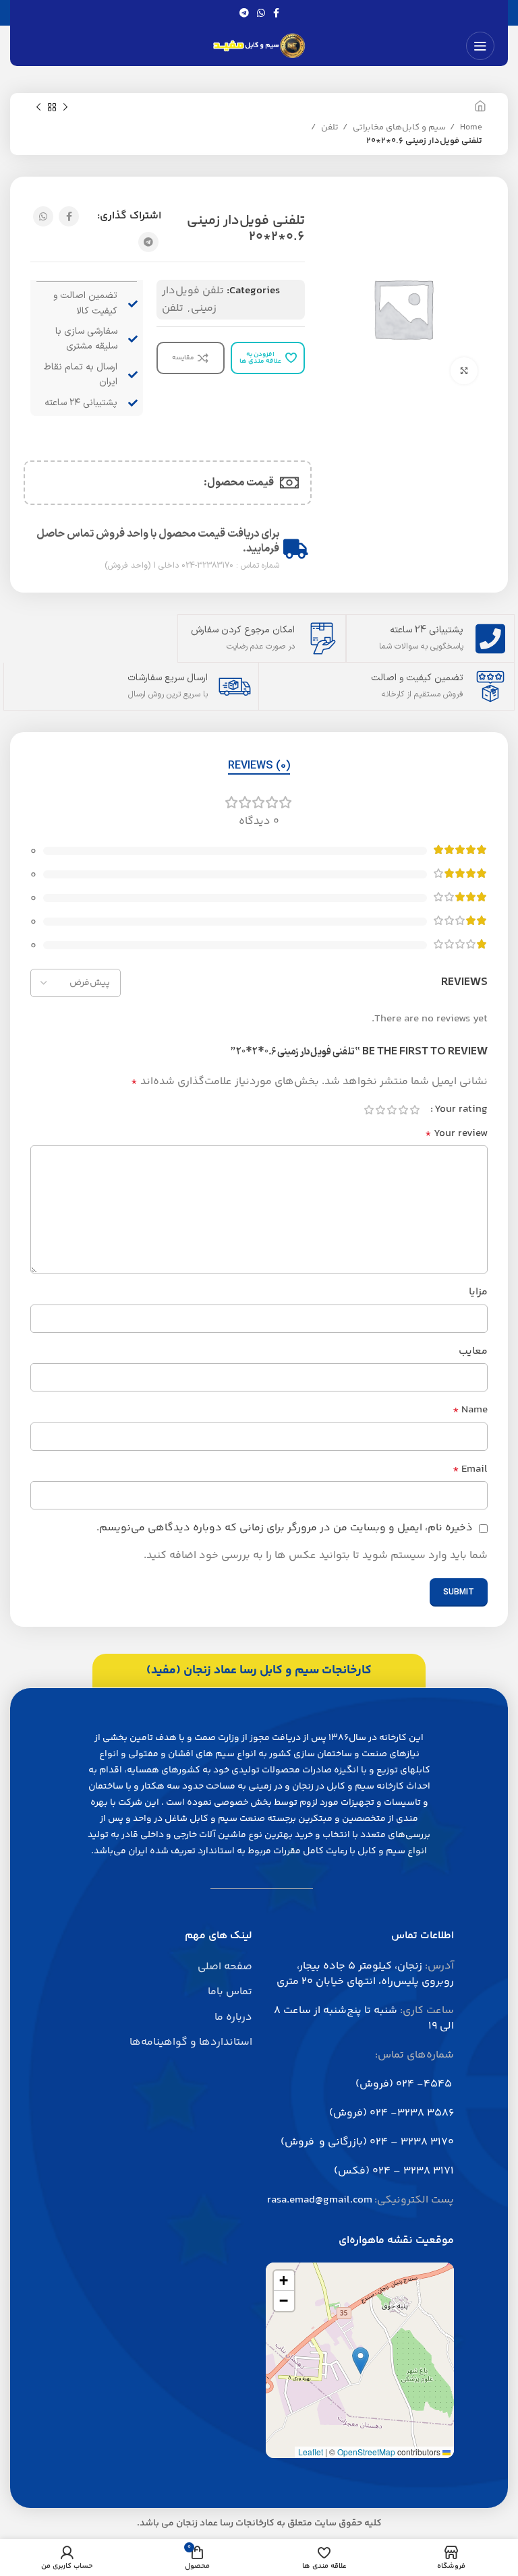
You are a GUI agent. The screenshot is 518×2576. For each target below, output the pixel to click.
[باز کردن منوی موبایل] (480, 46)
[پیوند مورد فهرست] (158, 1967)
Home (470, 127)
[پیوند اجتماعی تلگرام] (244, 13)
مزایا (478, 1292)
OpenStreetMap (366, 2452)
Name (470, 1410)
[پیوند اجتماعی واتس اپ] (261, 13)
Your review (456, 1134)
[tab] (259, 766)
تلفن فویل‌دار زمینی (193, 300)
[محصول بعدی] (38, 108)
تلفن (329, 127)
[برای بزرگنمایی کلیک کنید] (464, 371)
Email (470, 1469)
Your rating (461, 1110)
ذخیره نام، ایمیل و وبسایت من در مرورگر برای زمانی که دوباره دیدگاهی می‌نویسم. (285, 1528)
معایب (473, 1351)
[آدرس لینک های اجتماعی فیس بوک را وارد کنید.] (276, 13)
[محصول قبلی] (65, 108)
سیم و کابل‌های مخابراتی (398, 127)
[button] (361, 2361)
